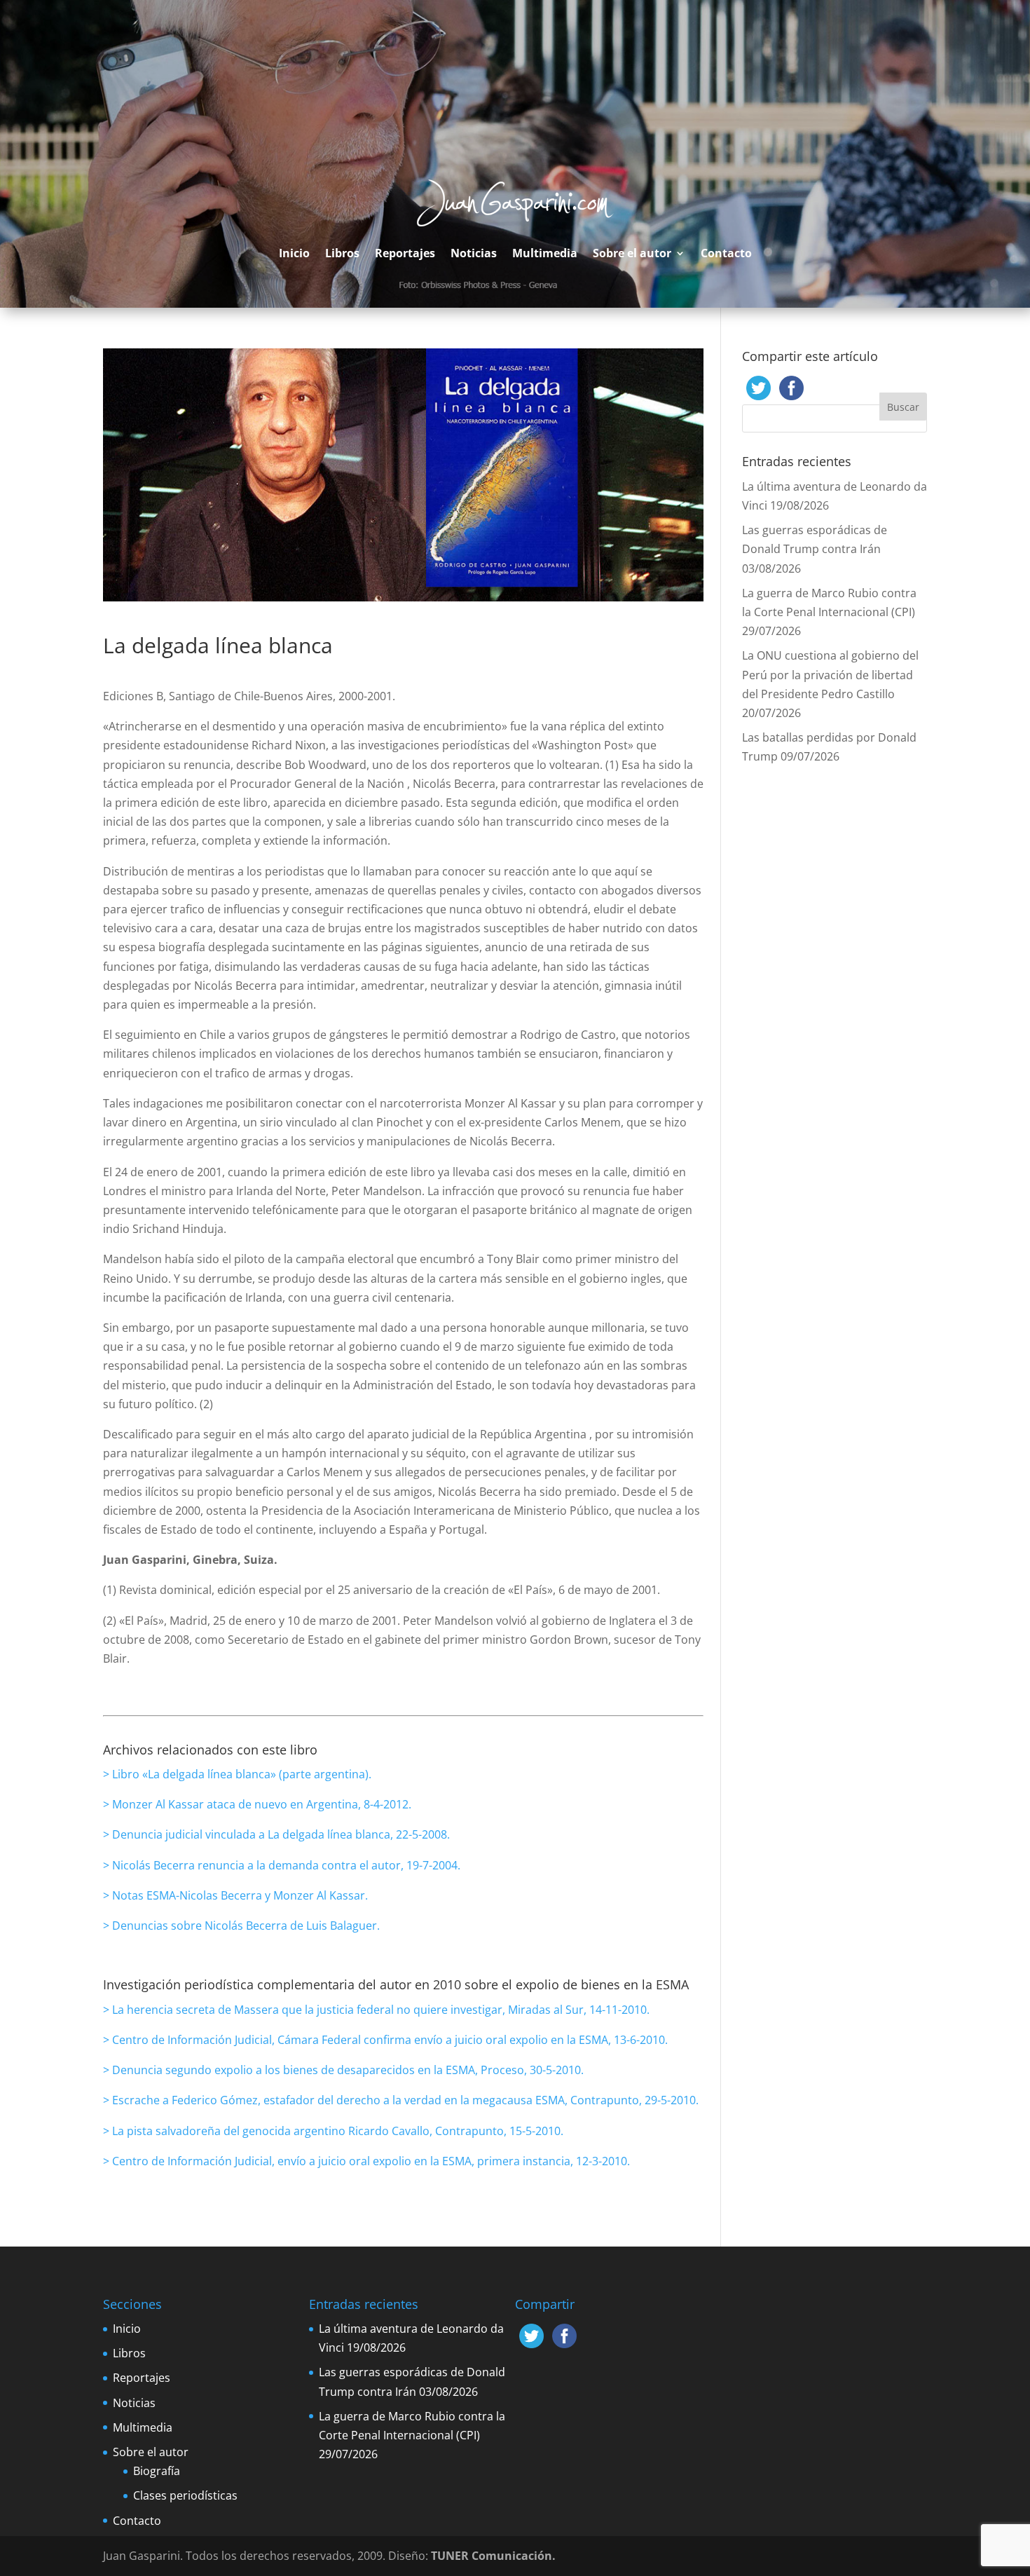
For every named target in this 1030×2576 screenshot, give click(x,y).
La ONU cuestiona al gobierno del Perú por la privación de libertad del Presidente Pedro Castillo (830, 674)
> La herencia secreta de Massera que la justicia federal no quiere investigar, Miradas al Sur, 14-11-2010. (376, 2010)
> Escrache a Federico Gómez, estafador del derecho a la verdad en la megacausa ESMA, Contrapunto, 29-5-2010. (401, 2100)
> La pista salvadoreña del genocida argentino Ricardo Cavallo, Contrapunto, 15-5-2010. (333, 2131)
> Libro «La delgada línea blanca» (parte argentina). (237, 1774)
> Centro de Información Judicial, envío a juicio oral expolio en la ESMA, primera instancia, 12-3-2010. (366, 2161)
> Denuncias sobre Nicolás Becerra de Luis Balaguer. (241, 1926)
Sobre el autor (632, 253)
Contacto (726, 253)
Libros (342, 253)
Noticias (474, 253)
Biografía (157, 2471)
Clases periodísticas (185, 2495)
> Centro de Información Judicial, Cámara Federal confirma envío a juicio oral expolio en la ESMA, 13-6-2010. (385, 2040)
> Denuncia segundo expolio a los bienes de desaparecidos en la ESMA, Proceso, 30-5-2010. (343, 2070)
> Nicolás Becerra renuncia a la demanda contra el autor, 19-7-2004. (282, 1865)
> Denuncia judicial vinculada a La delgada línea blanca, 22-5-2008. (276, 1834)
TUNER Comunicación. (493, 2556)
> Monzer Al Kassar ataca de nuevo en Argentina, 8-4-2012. (257, 1804)
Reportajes (405, 253)
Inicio (294, 253)
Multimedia (545, 253)
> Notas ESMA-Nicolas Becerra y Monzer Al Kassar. (235, 1895)
